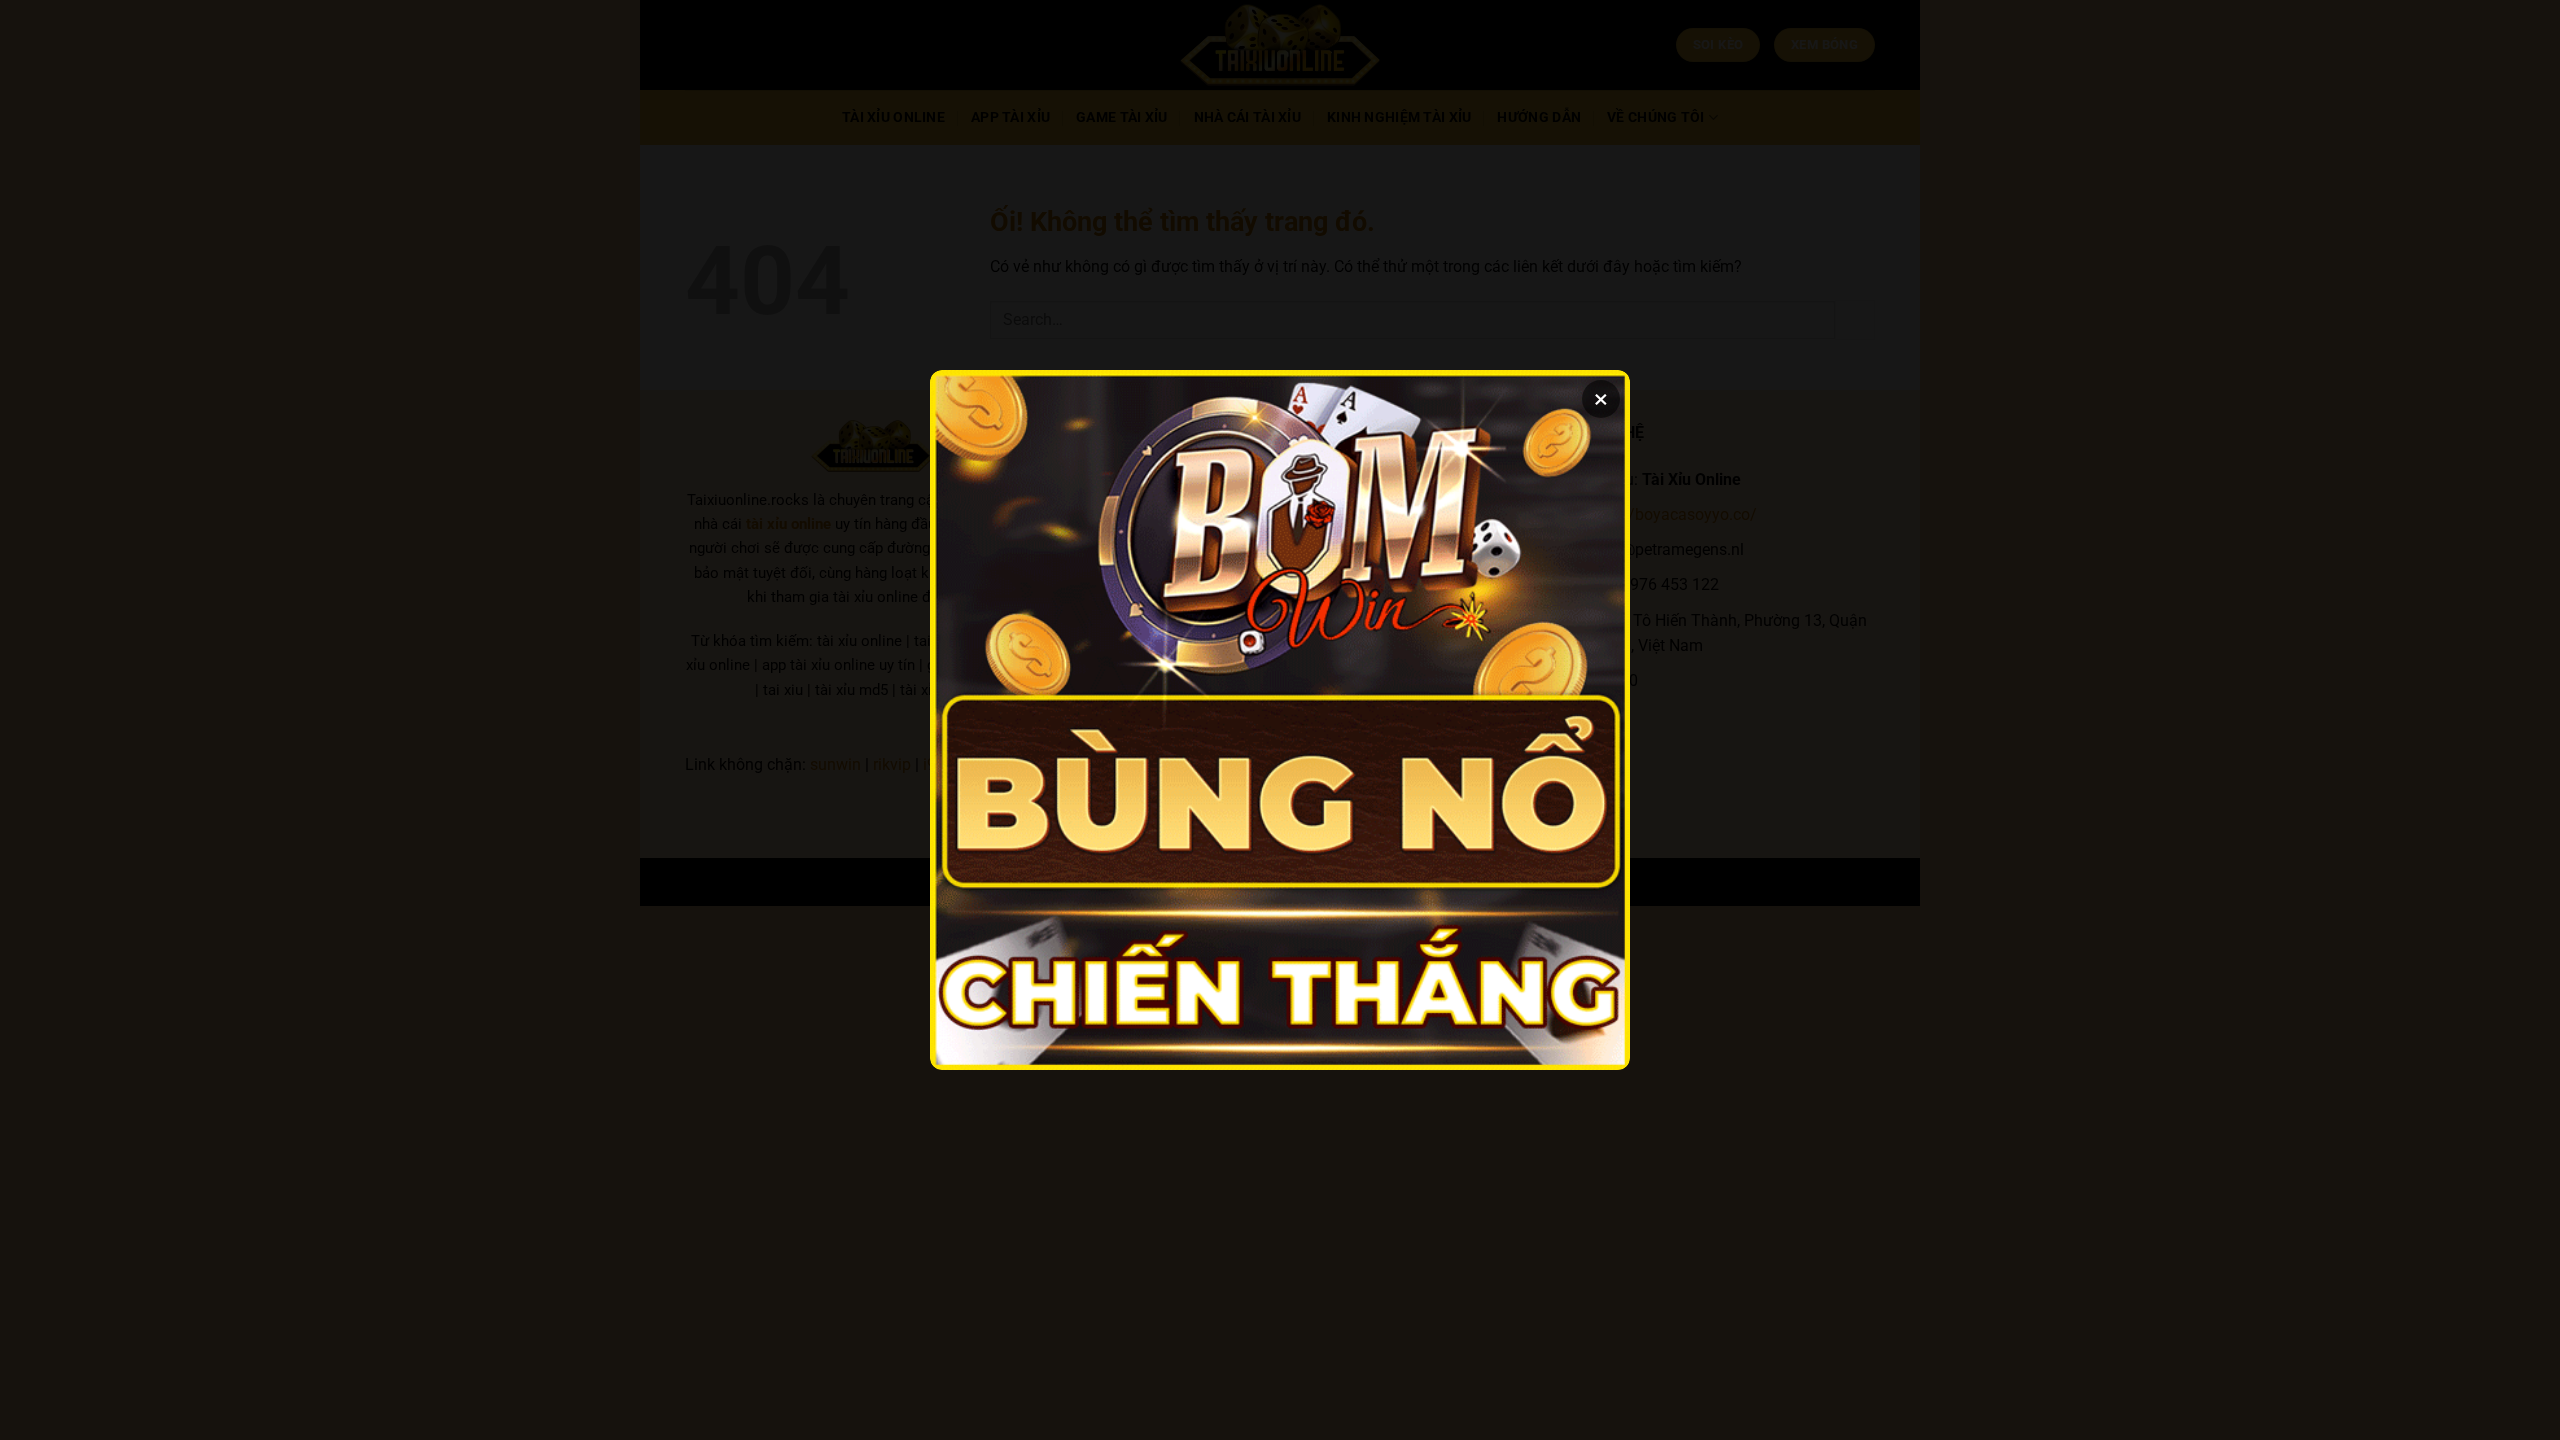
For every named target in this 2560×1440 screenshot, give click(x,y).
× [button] (1601, 399)
